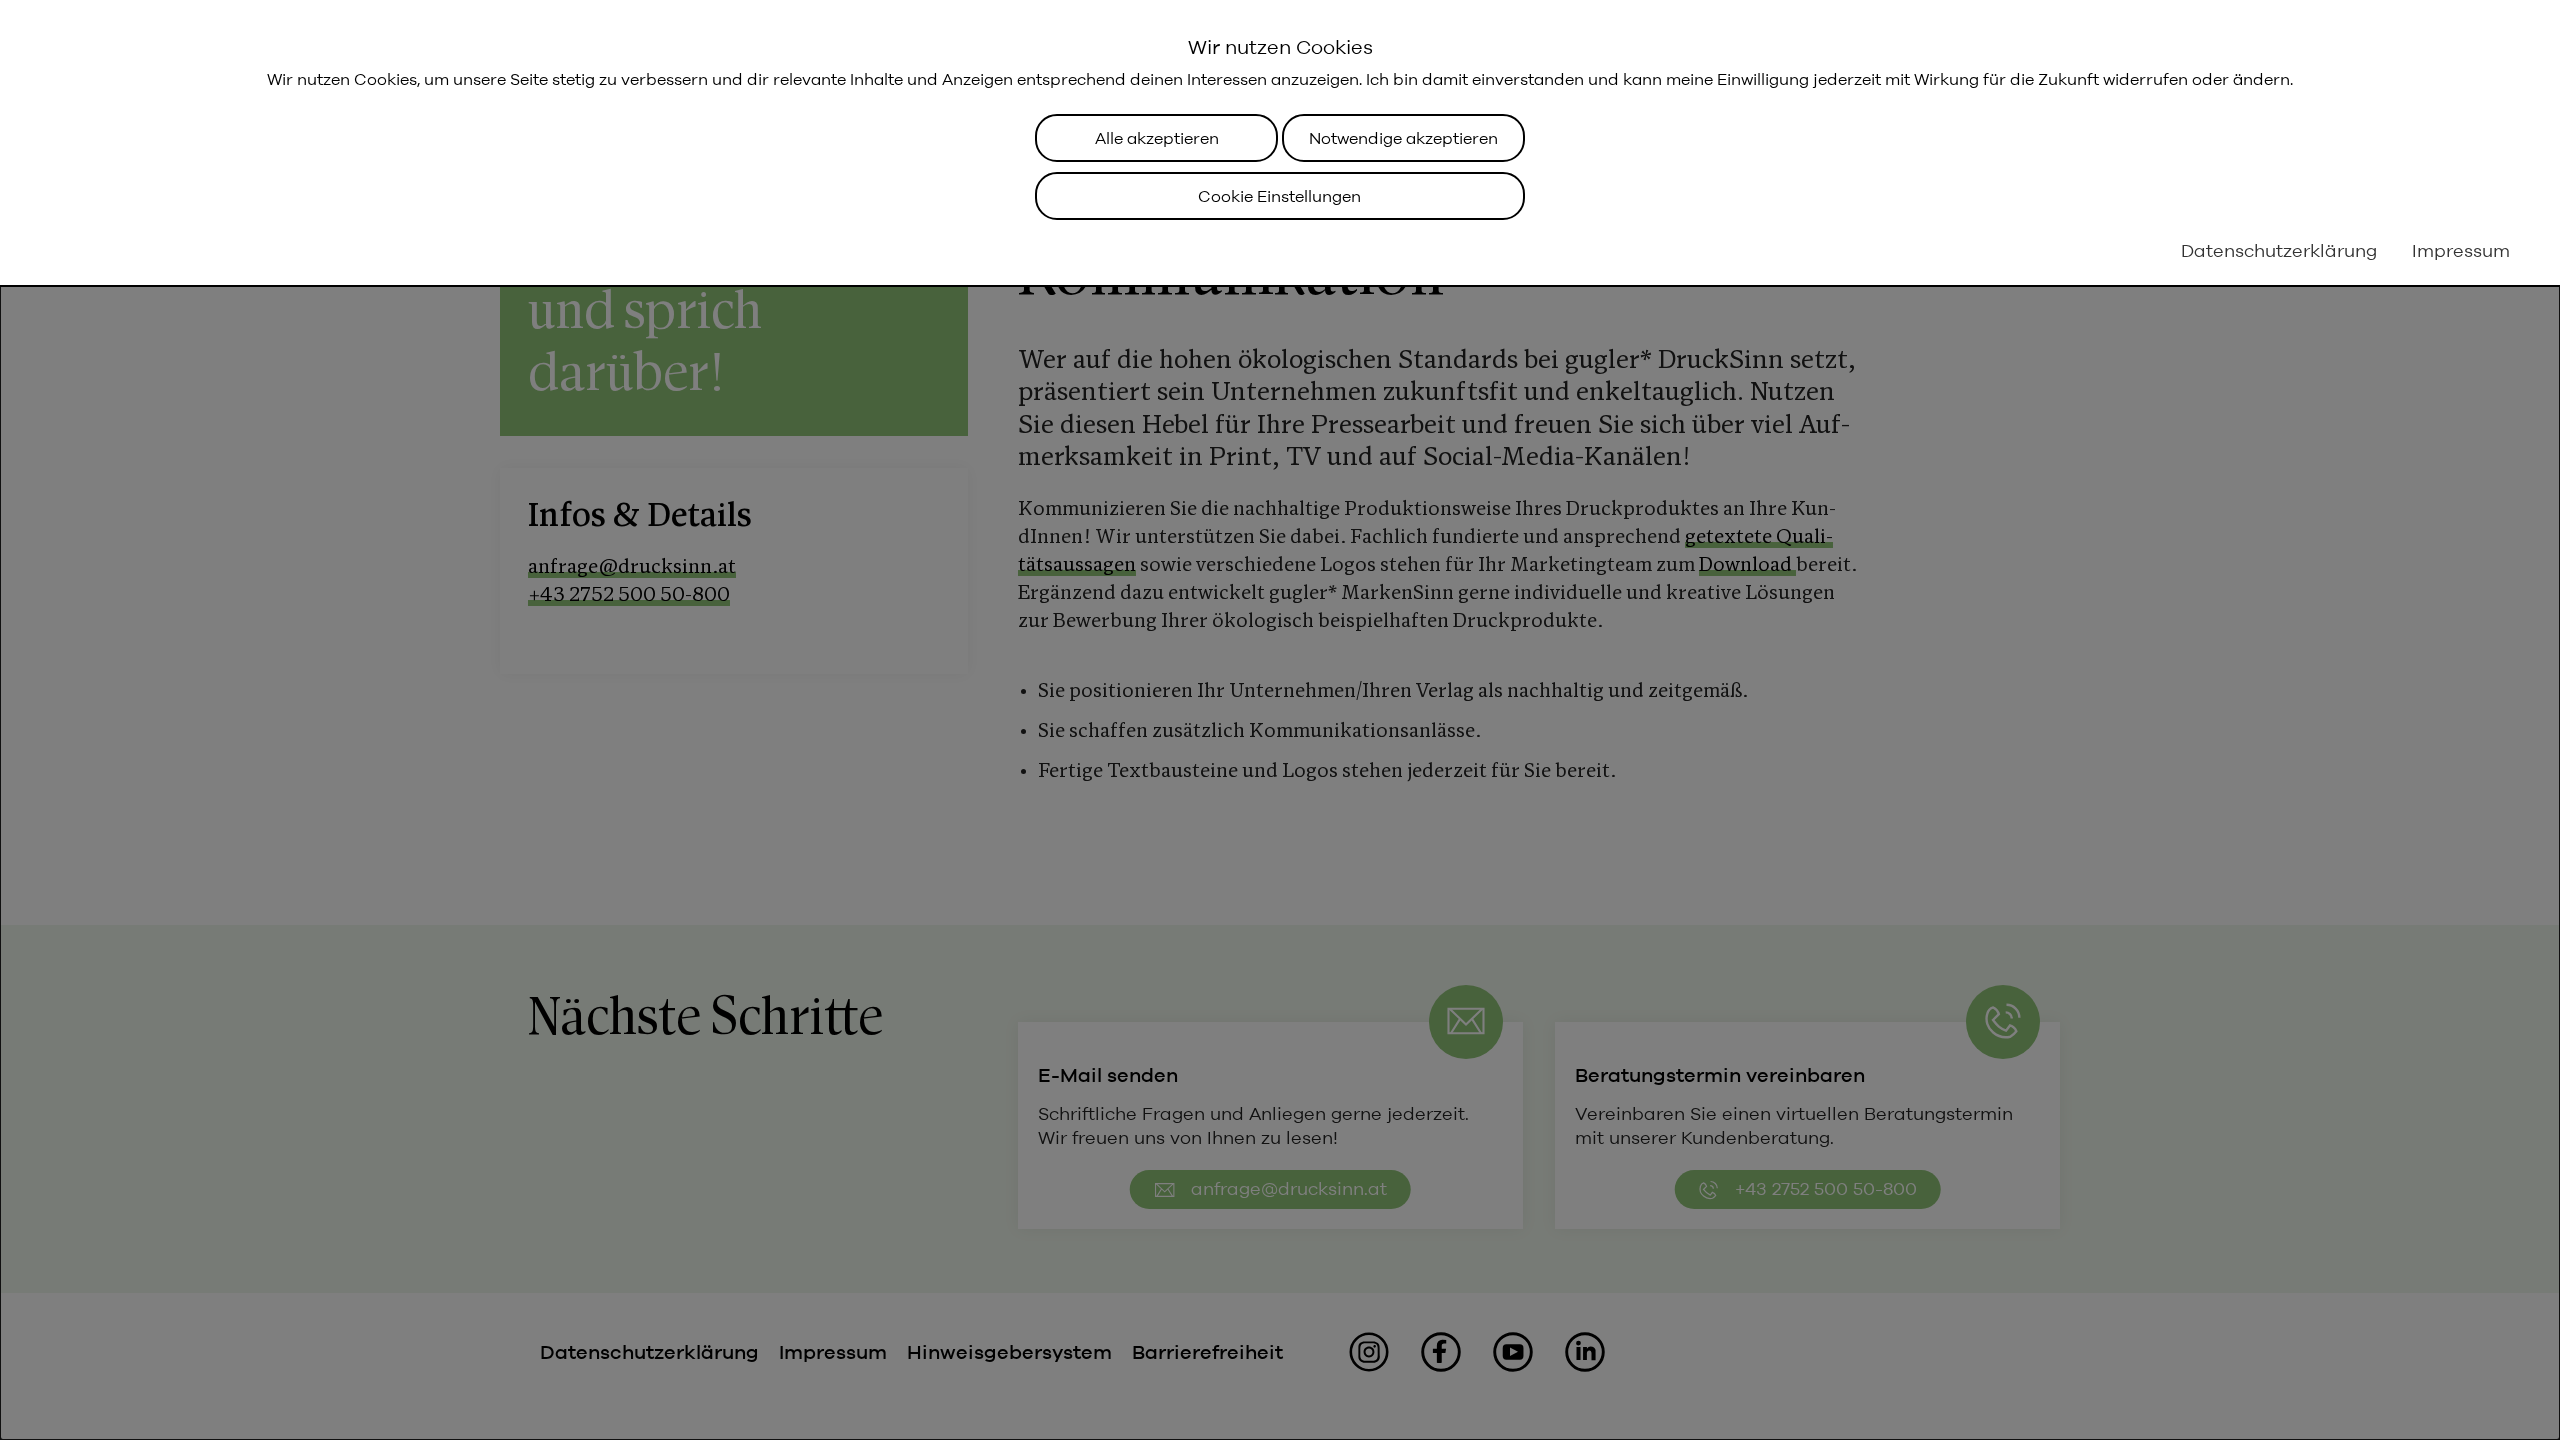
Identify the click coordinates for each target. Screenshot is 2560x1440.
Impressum (2461, 250)
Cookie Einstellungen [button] (1279, 196)
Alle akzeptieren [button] (1157, 138)
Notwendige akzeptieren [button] (1403, 138)
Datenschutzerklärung (2279, 250)
